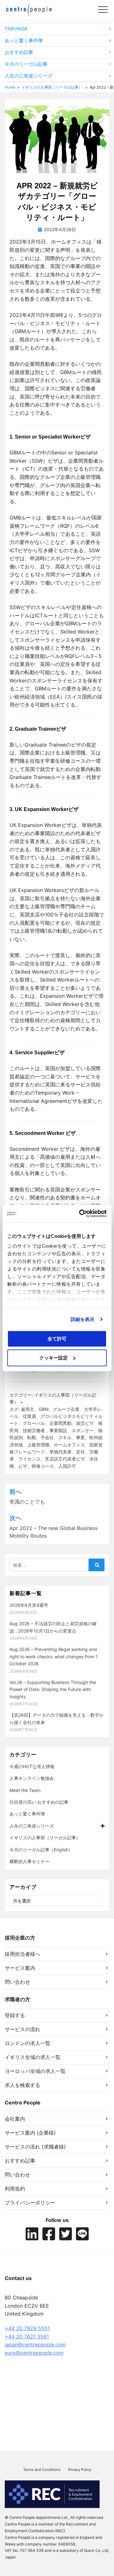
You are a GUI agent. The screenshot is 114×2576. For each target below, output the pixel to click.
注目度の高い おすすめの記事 (39, 1802)
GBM (44, 1409)
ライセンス (29, 1459)
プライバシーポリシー (30, 2203)
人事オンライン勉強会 (32, 1778)
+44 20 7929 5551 (27, 2328)
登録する (15, 2015)
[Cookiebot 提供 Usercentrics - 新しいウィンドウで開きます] (80, 1214)
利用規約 (15, 2189)
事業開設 (58, 1430)
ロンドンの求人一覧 (28, 2043)
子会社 (47, 1437)
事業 (80, 1437)
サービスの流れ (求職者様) (35, 2147)
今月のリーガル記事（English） (41, 1850)
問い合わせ (17, 1982)
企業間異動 (60, 1423)
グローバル (34, 1423)
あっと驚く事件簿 (24, 41)
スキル (65, 1437)
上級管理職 (38, 1445)
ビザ (23, 1466)
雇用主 (28, 1409)
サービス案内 (20, 1968)
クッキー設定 (54, 1358)
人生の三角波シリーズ (28, 76)
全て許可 (57, 1338)
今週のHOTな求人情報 (32, 1766)
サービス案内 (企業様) (30, 2133)
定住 (80, 1452)
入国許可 (67, 1466)
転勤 (32, 1437)
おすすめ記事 (19, 52)
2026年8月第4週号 (29, 1605)
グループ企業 (66, 1409)
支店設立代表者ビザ (65, 1459)
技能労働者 (34, 1430)
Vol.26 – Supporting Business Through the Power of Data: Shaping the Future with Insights (53, 1689)
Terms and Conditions (42, 2470)
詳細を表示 (83, 1319)
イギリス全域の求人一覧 (33, 2057)
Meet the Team (25, 1790)
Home (10, 87)
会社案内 (15, 2119)
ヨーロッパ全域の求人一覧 (35, 2071)
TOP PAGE (16, 29)
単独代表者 (60, 1452)
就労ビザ (85, 1423)
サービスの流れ (22, 2029)
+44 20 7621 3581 (27, 2337)
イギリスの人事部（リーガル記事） (52, 87)
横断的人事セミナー (29, 1861)
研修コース (43, 1466)
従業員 (29, 1416)
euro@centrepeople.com (34, 2353)
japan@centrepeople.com (35, 2345)
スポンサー (83, 1430)
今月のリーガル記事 (26, 64)
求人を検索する (22, 2085)
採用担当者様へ (22, 1954)
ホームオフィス (69, 1445)
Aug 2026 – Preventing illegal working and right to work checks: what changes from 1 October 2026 (54, 1656)
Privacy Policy (80, 2470)
